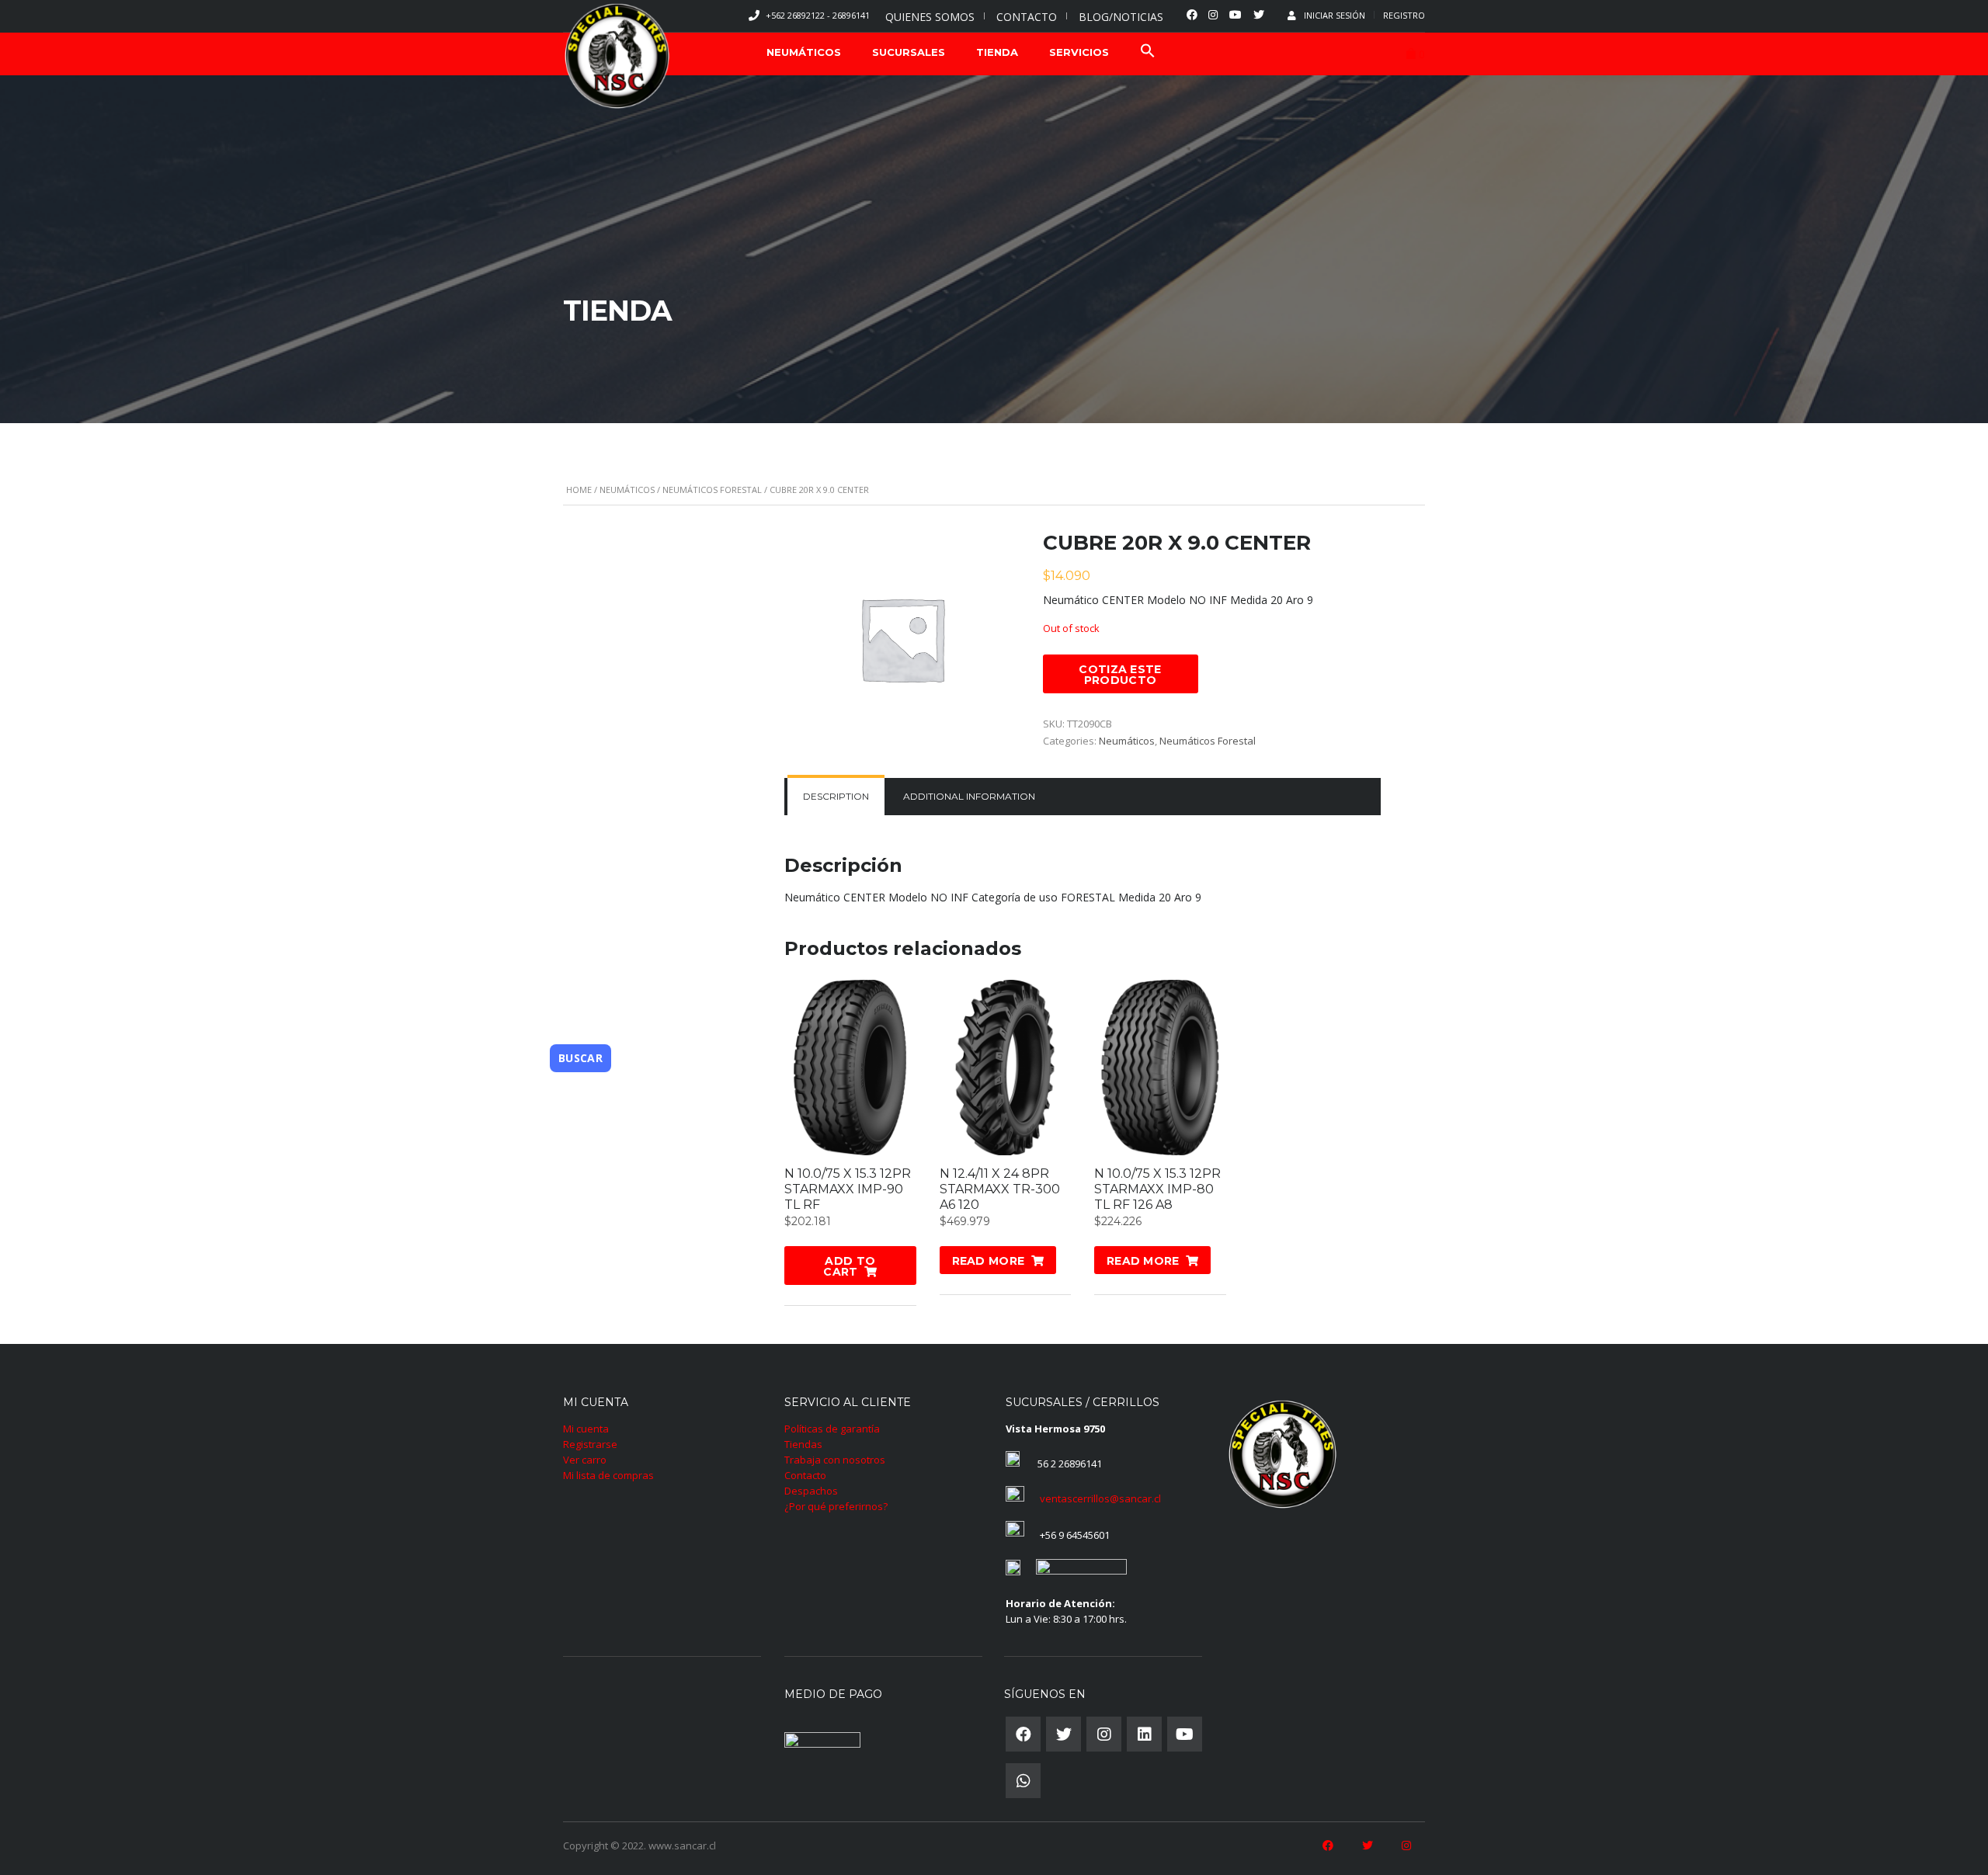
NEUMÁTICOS (804, 52)
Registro (1404, 15)
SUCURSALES (909, 52)
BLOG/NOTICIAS (1121, 17)
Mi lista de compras (608, 1475)
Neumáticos (627, 490)
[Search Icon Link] (1148, 52)
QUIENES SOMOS (930, 17)
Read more (989, 1261)
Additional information (969, 796)
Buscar (580, 1058)
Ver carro (585, 1460)
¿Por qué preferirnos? (836, 1506)
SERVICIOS (1079, 52)
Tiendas (803, 1444)
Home (579, 490)
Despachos (811, 1491)
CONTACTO (1027, 17)
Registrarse (590, 1444)
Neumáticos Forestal (712, 490)
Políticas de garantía (832, 1429)
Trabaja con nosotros (835, 1460)
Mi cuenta (586, 1429)
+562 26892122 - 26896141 (818, 15)
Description (836, 796)
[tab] (836, 797)
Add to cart (849, 1266)
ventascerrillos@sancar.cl (1100, 1498)
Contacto (805, 1475)
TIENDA (997, 52)
